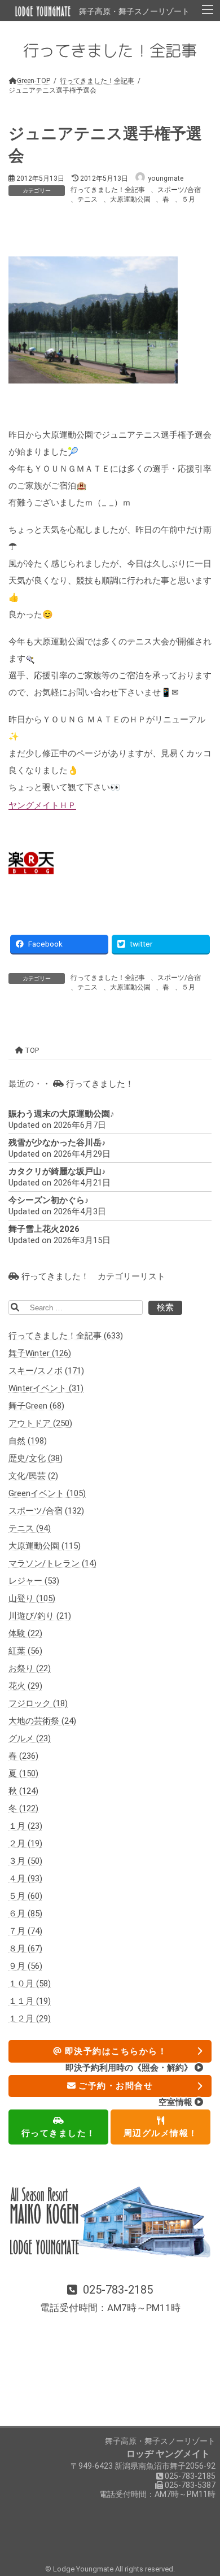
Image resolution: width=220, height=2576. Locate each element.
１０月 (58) (30, 1984)
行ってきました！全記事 (108, 190)
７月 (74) (25, 1931)
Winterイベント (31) (46, 1388)
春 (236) (23, 1756)
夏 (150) (23, 1773)
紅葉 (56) (25, 1651)
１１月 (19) (30, 2001)
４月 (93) (25, 1878)
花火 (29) (25, 1686)
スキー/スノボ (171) (46, 1371)
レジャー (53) (34, 1581)
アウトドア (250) (40, 1423)
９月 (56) (25, 1966)
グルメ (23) (30, 1738)
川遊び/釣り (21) (40, 1616)
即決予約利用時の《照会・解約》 (130, 2067)
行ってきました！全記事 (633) (66, 1336)
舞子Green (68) (36, 1406)
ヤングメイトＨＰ (42, 805)
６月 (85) (25, 1914)
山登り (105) (32, 1598)
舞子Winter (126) (40, 1353)
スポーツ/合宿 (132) (46, 1511)
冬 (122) (23, 1808)
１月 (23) (25, 1826)
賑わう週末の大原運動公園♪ (61, 1114)
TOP (31, 1050)
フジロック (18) (38, 1703)
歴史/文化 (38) (36, 1458)
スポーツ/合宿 (179, 190)
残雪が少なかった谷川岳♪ (57, 1143)
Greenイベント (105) (47, 1493)
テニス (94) (30, 1528)
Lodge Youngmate (84, 2569)
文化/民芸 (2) (33, 1476)
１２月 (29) (30, 2019)
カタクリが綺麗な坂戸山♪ (57, 1171)
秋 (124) (23, 1791)
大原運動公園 (130, 199)
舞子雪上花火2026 (44, 1229)
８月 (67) (25, 1949)
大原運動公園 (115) (45, 1546)
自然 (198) (28, 1441)
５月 (188, 199)
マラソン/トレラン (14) (52, 1563)
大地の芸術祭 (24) (42, 1721)
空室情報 (177, 2102)
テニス (87, 199)
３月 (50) (25, 1861)
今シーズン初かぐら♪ (49, 1200)
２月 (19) (25, 1843)
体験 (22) (25, 1633)
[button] (110, 2299)
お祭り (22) (30, 1668)
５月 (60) (25, 1896)
